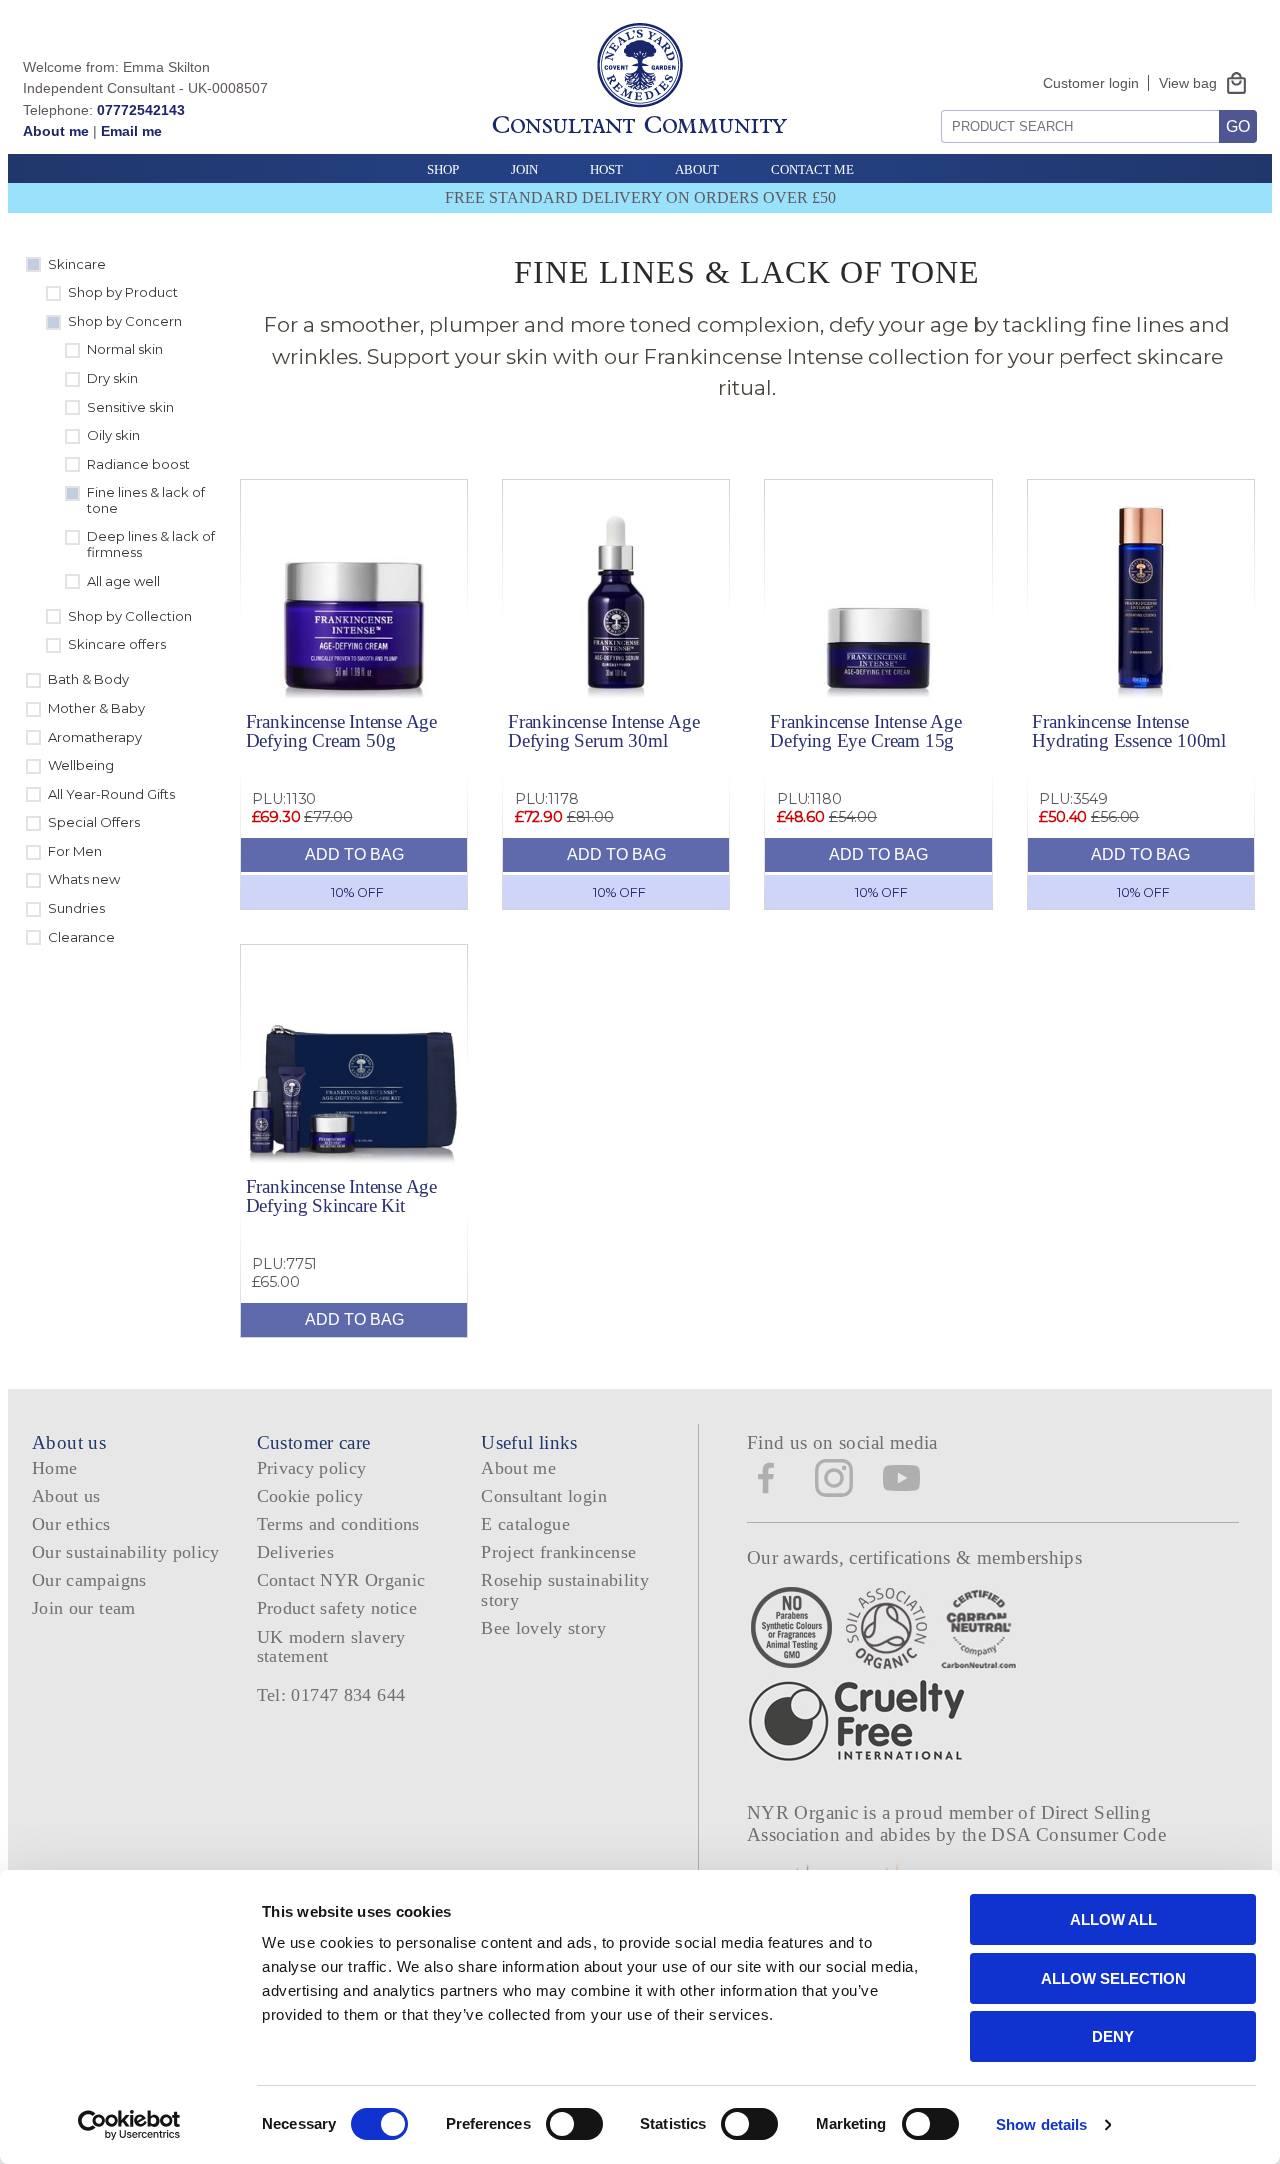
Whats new (84, 879)
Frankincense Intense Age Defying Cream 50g (341, 731)
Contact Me (812, 169)
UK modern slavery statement (331, 1646)
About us (66, 1496)
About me (56, 131)
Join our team (84, 1608)
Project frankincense (558, 1552)
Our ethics (71, 1524)
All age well (123, 581)
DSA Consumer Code (1078, 1834)
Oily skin (113, 435)
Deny (1113, 2036)
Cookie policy (310, 1496)
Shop (443, 169)
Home (54, 1468)
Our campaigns (89, 1580)
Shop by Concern (125, 321)
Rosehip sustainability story (565, 1589)
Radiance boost (138, 464)
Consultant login (544, 1496)
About (697, 169)
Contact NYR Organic (341, 1580)
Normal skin (125, 349)
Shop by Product (123, 292)
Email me (131, 131)
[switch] (574, 2124)
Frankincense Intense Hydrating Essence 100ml (1129, 731)
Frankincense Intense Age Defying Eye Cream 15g (865, 731)
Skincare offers (117, 644)
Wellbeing (81, 765)
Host (606, 169)
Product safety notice (337, 1608)
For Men (75, 851)
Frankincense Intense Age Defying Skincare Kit (341, 1196)
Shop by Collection (130, 616)
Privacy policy (312, 1468)
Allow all (1113, 1919)
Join (524, 169)
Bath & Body (88, 679)
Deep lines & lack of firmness (151, 544)
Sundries (76, 908)
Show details (1041, 2124)
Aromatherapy (95, 737)
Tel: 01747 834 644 (331, 1695)
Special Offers (94, 822)
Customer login (1091, 83)
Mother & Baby (96, 708)
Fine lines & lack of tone (146, 500)
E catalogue (525, 1524)
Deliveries (296, 1552)
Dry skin (112, 378)
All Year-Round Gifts (111, 794)
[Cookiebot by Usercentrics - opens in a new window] (129, 2125)
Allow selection (1113, 1978)
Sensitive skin (130, 407)
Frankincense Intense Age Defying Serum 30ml (603, 731)
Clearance (81, 937)
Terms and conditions (338, 1524)
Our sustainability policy (126, 1552)
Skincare (77, 264)
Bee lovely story (543, 1628)
